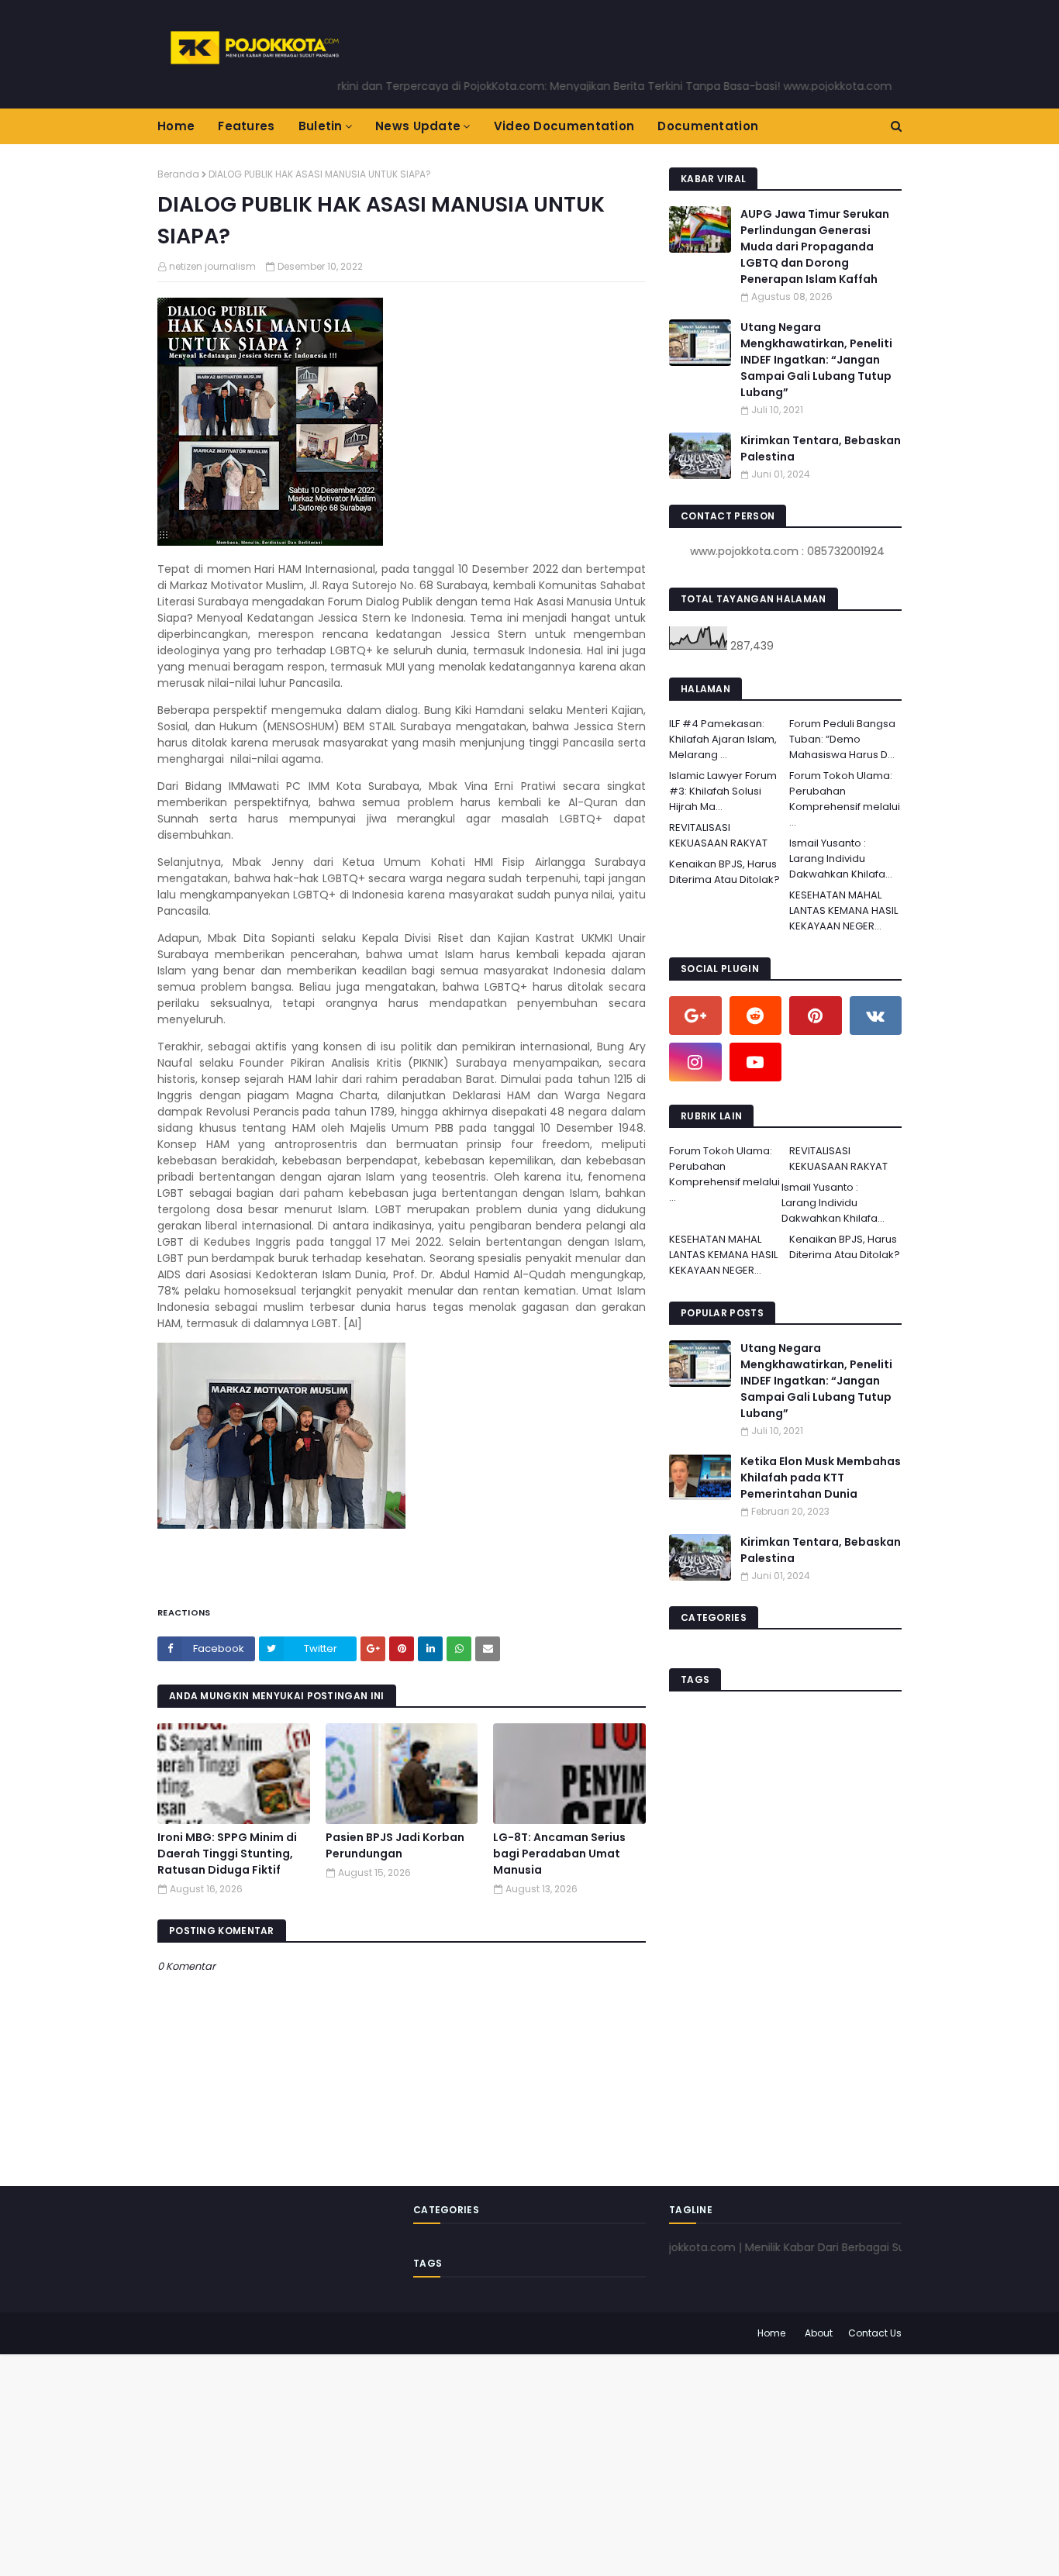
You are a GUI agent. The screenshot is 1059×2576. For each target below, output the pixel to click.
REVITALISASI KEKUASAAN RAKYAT (718, 835)
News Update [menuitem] (418, 126)
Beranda (178, 174)
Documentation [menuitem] (708, 126)
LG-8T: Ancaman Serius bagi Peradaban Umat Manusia (559, 1854)
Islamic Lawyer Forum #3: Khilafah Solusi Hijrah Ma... (723, 791)
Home (771, 2333)
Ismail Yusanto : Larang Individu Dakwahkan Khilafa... (841, 859)
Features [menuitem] (246, 126)
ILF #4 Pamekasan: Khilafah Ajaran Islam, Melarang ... (723, 739)
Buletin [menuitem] (321, 126)
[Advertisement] (465, 2463)
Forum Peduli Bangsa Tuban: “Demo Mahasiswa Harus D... (842, 739)
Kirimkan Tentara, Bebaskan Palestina (821, 448)
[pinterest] (816, 1016)
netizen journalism (212, 266)
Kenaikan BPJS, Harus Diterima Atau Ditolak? (724, 872)
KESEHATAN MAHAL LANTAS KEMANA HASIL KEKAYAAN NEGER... (843, 910)
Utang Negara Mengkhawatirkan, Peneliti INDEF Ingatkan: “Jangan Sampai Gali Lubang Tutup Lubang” (816, 360)
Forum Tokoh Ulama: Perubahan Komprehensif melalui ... (845, 799)
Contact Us (875, 2333)
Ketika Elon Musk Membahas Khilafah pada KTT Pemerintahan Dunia (821, 1478)
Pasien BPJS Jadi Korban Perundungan (395, 1845)
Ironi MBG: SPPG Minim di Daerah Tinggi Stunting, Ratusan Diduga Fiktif (227, 1854)
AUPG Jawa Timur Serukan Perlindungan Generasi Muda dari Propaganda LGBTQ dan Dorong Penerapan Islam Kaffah (815, 247)
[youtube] (756, 1062)
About (819, 2333)
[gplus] (695, 1016)
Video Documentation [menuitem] (564, 126)
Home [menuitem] (176, 126)
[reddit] (756, 1016)
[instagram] (695, 1062)
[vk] (876, 1016)
